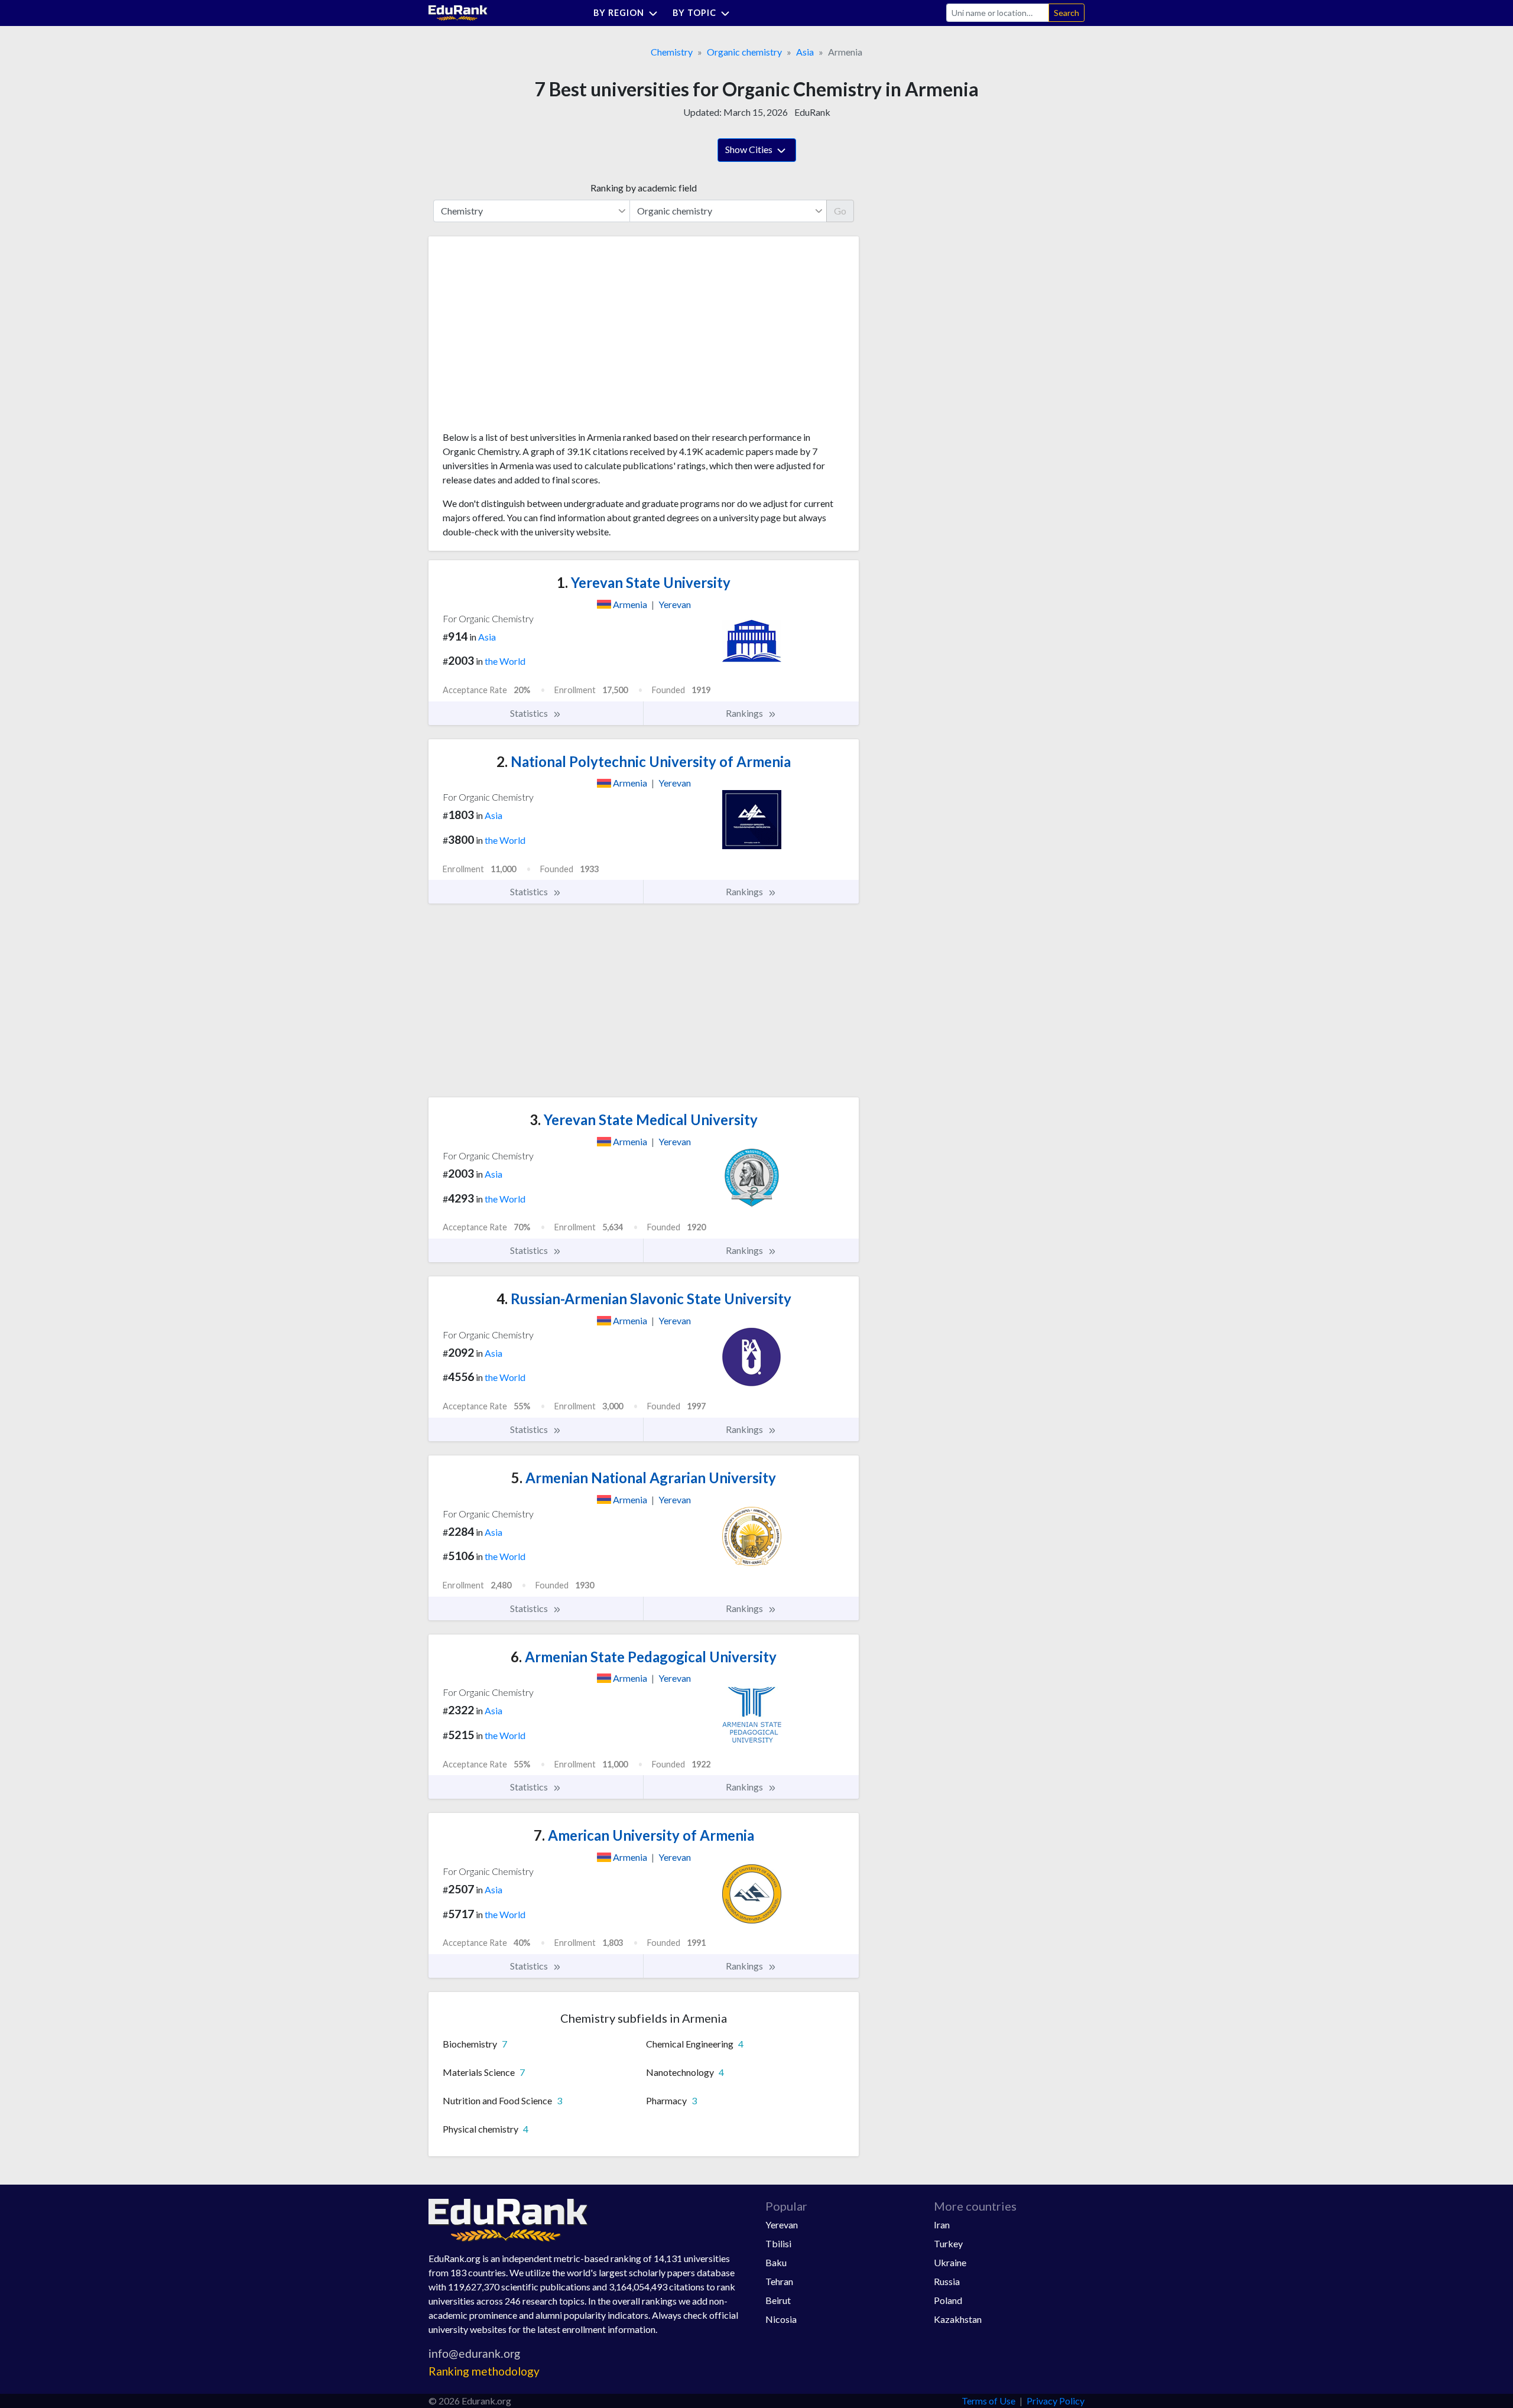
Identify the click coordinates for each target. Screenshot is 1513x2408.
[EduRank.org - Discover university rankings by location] (458, 12)
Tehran (779, 2281)
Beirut (778, 2300)
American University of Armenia (644, 1835)
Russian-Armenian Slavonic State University (644, 1299)
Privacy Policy (1056, 2401)
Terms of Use (988, 2401)
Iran (942, 2225)
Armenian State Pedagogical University (644, 1657)
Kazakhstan (958, 2319)
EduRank (812, 112)
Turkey (948, 2243)
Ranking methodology (484, 2371)
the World (505, 661)
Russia (947, 2281)
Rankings (745, 713)
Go (840, 211)
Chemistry (672, 52)
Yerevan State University (644, 582)
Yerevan (782, 2225)
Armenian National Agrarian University (644, 1478)
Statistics (530, 713)
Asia (805, 52)
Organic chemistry (744, 52)
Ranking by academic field (644, 188)
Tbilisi (778, 2243)
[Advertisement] (531, 338)
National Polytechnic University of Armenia (644, 761)
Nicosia (781, 2319)
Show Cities (750, 149)
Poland (948, 2300)
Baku (776, 2262)
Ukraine (950, 2262)
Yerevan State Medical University (644, 1119)
